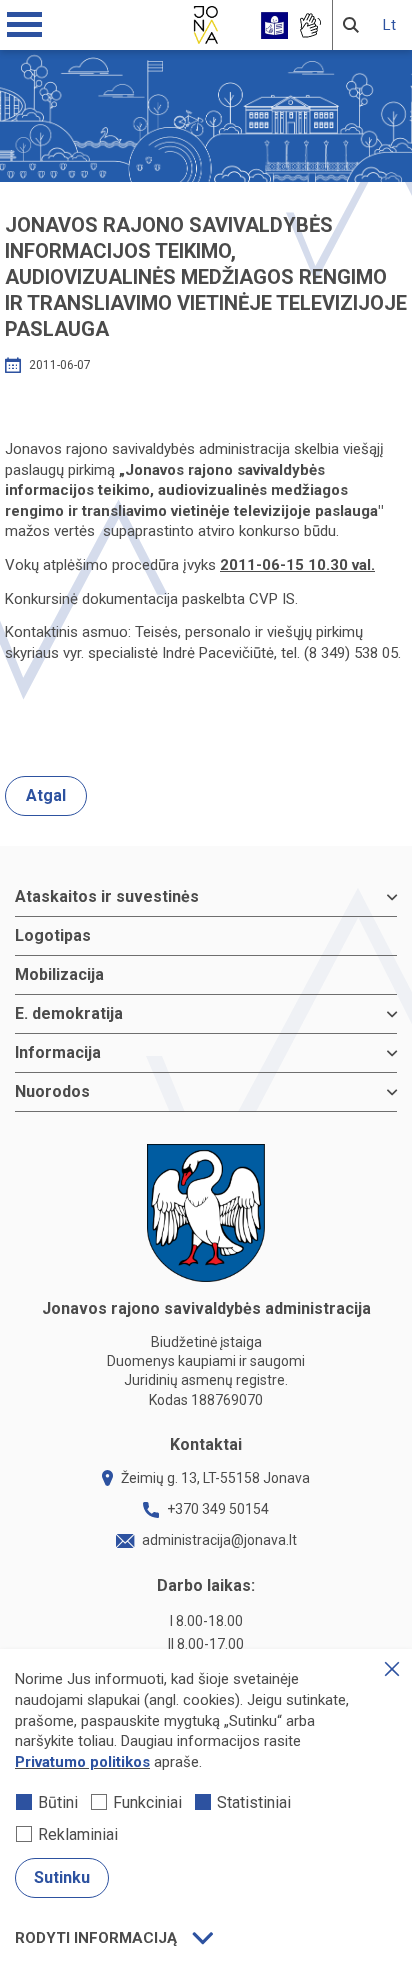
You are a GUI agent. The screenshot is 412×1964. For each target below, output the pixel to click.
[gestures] (309, 25)
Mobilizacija (59, 974)
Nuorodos (52, 1091)
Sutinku (62, 1877)
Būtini (58, 1802)
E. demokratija (69, 1013)
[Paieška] (351, 25)
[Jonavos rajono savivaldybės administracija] (206, 22)
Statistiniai (254, 1802)
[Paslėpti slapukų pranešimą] (392, 1669)
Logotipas (53, 935)
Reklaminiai (78, 1834)
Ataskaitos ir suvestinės (107, 896)
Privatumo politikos (82, 1762)
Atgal (46, 795)
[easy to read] (274, 25)
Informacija (58, 1052)
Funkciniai (147, 1802)
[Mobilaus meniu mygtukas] (25, 25)
